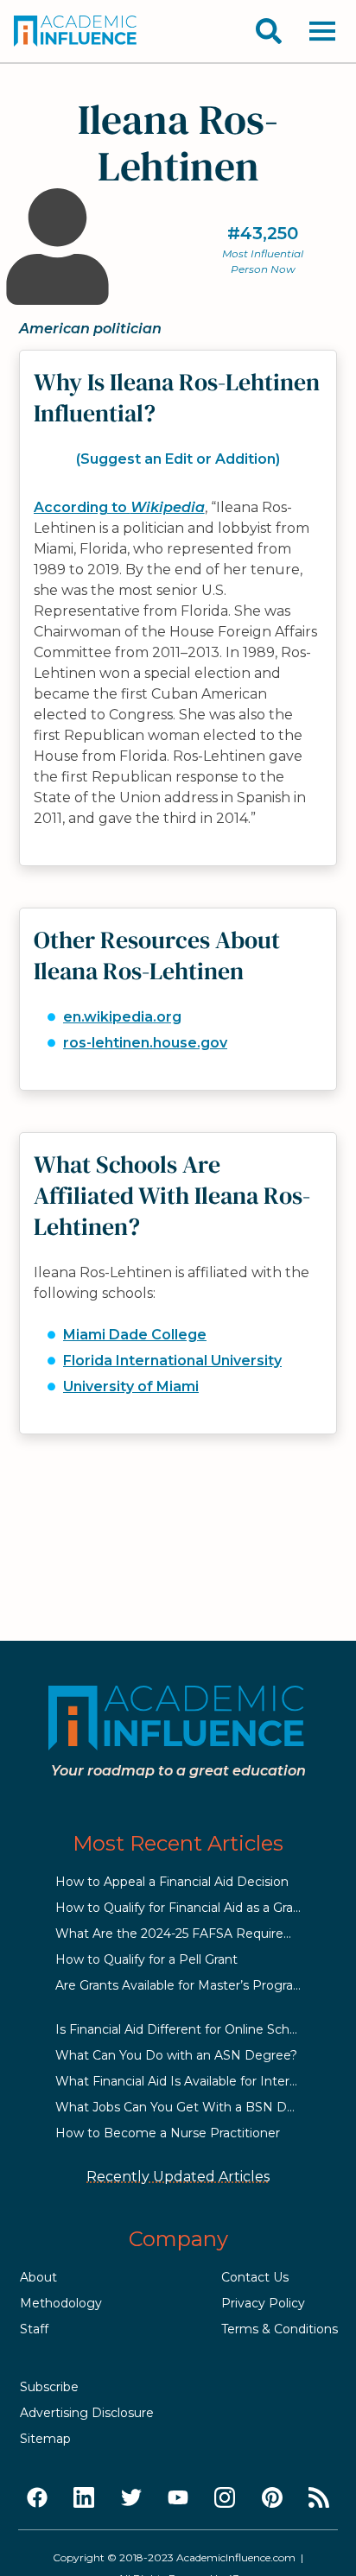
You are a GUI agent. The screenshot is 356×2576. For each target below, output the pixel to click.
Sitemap (45, 2439)
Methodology (61, 2303)
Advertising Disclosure (87, 2413)
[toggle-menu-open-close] (322, 31)
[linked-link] (84, 2498)
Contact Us (255, 2277)
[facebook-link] (37, 2498)
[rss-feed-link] (319, 2498)
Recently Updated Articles (178, 2177)
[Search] (269, 31)
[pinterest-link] (272, 2498)
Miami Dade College (135, 1335)
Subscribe (49, 2387)
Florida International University (172, 1361)
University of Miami (131, 1386)
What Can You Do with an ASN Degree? (176, 2055)
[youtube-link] (178, 2498)
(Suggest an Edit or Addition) (178, 459)
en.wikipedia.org (122, 1017)
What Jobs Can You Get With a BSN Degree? (192, 2107)
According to (119, 507)
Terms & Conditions (280, 2329)
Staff (34, 2329)
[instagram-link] (225, 2498)
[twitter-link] (131, 2498)
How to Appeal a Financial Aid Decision (172, 1882)
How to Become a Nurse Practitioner (168, 2133)
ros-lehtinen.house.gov (145, 1043)
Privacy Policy (263, 2303)
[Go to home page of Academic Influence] (76, 31)
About (38, 2277)
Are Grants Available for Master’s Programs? (187, 1985)
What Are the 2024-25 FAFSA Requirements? (193, 1934)
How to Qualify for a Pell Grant (146, 1959)
